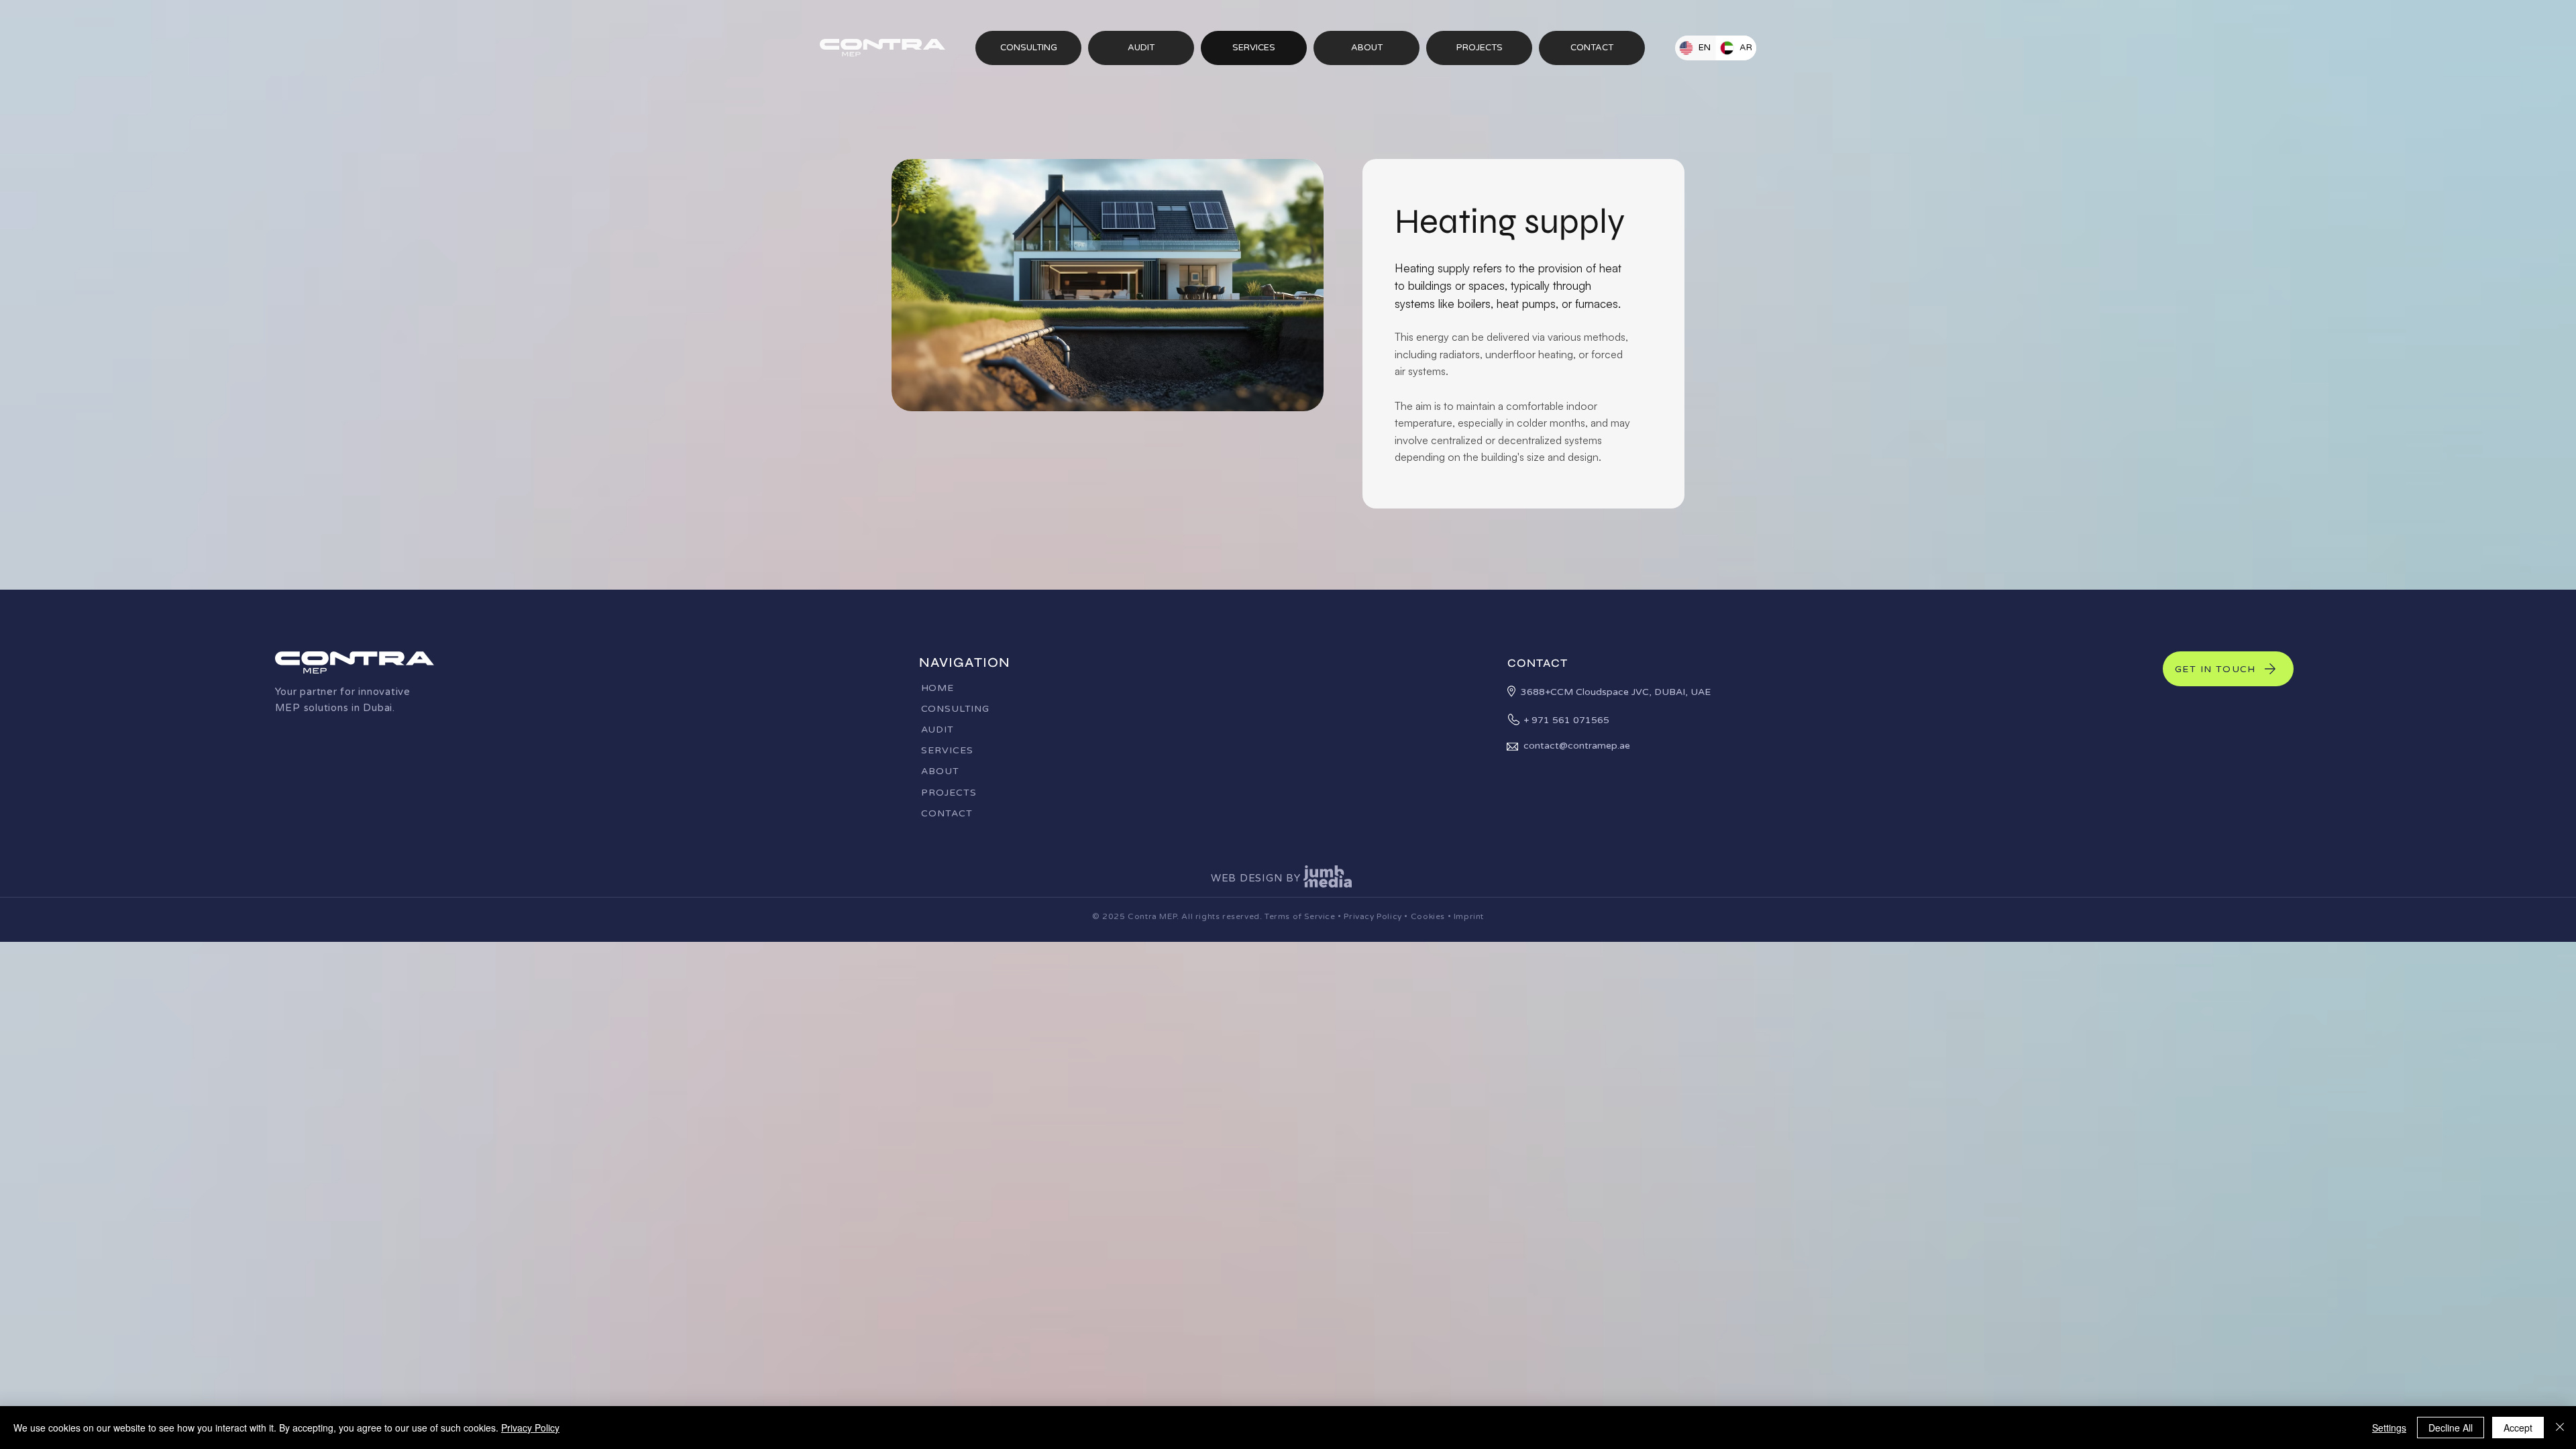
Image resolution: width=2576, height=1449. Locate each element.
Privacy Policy (1372, 916)
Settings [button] (2389, 1428)
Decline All (2451, 1428)
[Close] (2560, 1428)
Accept (2518, 1428)
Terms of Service (1300, 916)
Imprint (1469, 916)
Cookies (1428, 916)
